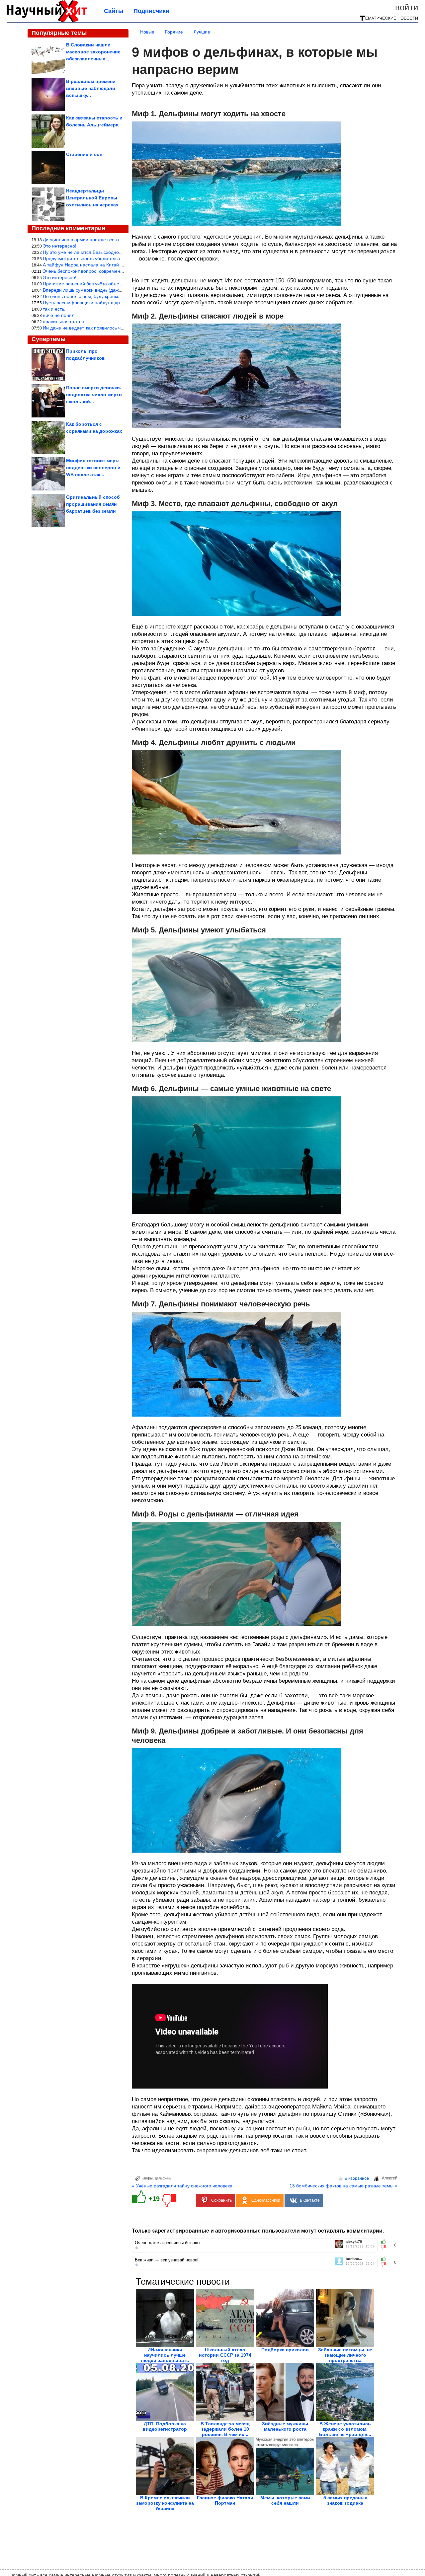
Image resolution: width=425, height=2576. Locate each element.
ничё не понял (59, 315)
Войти (407, 7)
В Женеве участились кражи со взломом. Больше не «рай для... (345, 2429)
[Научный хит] (47, 21)
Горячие (174, 32)
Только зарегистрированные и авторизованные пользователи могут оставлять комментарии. (258, 2231)
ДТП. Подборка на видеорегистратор (165, 2426)
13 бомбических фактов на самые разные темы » (343, 2186)
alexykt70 (354, 2242)
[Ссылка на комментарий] (137, 2248)
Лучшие (202, 32)
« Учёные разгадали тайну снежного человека (182, 2186)
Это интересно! (60, 246)
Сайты (114, 11)
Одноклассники (266, 2200)
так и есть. (54, 309)
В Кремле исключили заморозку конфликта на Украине (165, 2503)
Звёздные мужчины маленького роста (285, 2426)
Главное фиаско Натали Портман (225, 2500)
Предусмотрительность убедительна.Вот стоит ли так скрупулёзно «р (119, 258)
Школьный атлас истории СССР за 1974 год (225, 2355)
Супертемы (48, 339)
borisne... (354, 2259)
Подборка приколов (285, 2350)
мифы (148, 2178)
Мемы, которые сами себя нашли (285, 2500)
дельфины (164, 2178)
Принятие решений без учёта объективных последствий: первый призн (121, 284)
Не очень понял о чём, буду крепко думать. (90, 296)
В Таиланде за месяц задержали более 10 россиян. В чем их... (225, 2429)
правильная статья (63, 322)
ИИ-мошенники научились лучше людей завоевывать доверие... (165, 2358)
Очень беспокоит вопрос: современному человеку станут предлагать (118, 271)
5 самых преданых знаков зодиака (345, 2500)
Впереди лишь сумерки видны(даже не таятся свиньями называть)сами (121, 290)
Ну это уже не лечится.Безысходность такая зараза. (99, 252)
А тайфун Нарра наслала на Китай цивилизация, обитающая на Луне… (121, 265)
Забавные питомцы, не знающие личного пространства (345, 2355)
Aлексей (390, 2178)
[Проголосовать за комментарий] (385, 2247)
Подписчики (151, 11)
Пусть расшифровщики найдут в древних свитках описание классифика (121, 303)
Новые (147, 32)
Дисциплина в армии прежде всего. (82, 240)
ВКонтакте (310, 2200)
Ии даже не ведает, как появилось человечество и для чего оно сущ (117, 328)
